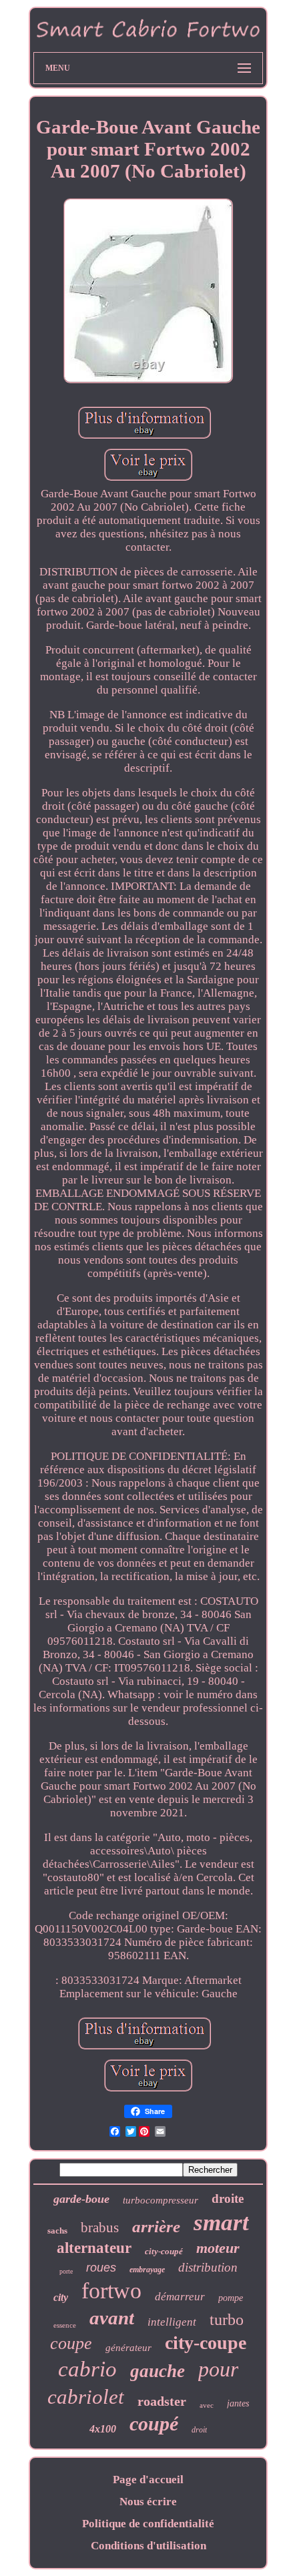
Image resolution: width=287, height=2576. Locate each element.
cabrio (87, 2369)
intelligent (172, 2322)
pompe (231, 2298)
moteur (218, 2248)
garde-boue (81, 2199)
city (61, 2297)
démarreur (180, 2297)
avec (207, 2405)
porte (66, 2271)
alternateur (94, 2248)
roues (101, 2268)
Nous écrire (148, 2502)
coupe (71, 2343)
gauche (158, 2371)
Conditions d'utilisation (149, 2546)
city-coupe (206, 2343)
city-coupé (164, 2251)
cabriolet (86, 2397)
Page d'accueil (148, 2480)
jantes (238, 2403)
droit (199, 2430)
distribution (208, 2267)
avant (112, 2318)
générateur (128, 2348)
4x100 (103, 2429)
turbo (227, 2320)
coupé (154, 2423)
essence (65, 2325)
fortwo (111, 2291)
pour (218, 2369)
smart (221, 2223)
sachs (57, 2231)
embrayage (147, 2270)
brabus (100, 2228)
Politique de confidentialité (148, 2524)
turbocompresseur (161, 2200)
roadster (162, 2401)
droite (228, 2199)
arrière (156, 2227)
